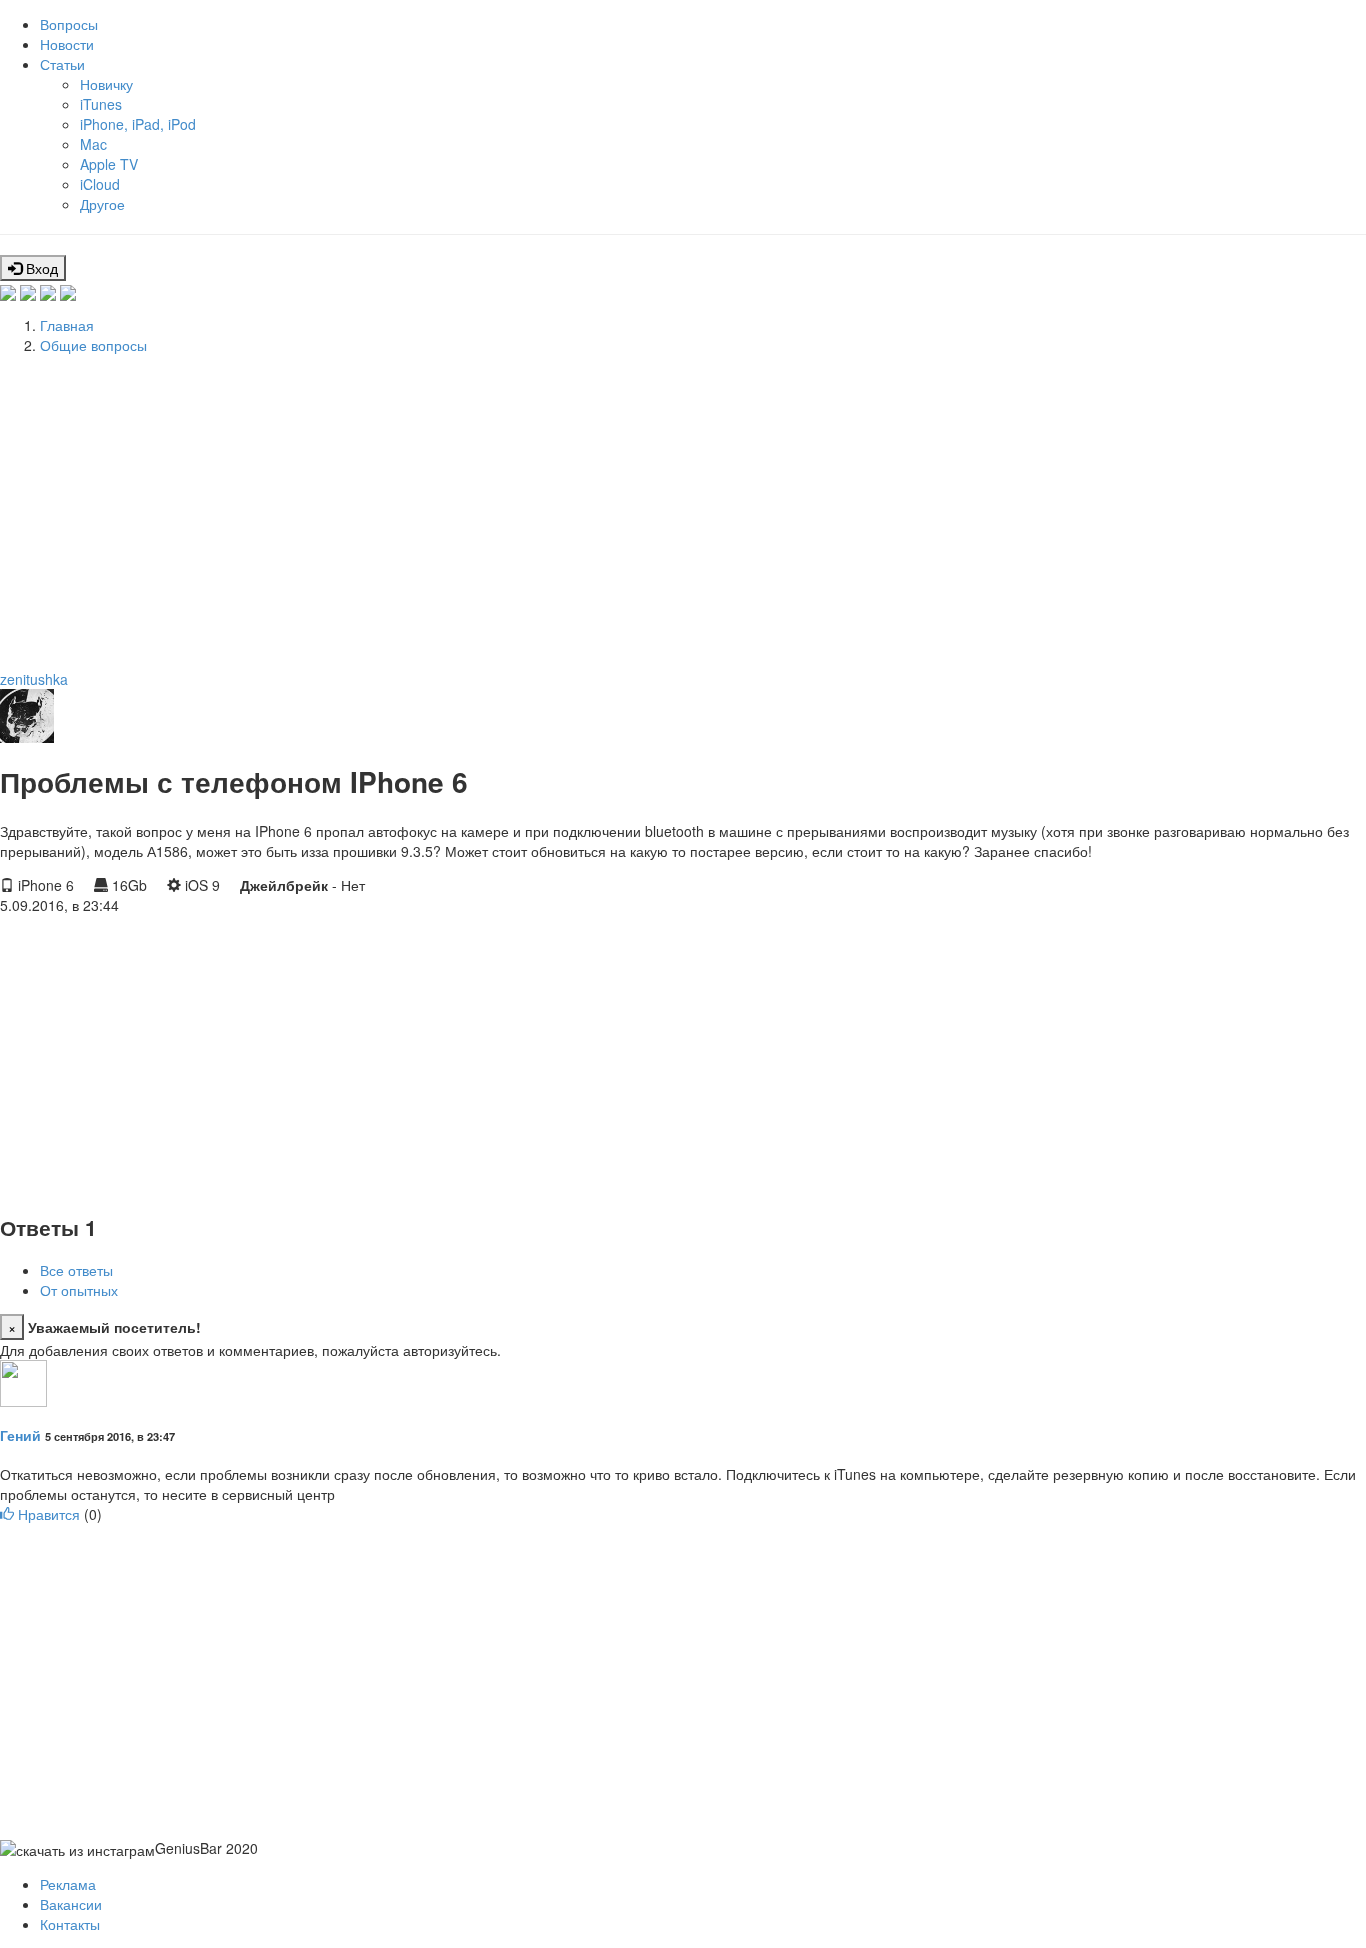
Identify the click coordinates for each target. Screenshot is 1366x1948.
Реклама (68, 1884)
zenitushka (34, 679)
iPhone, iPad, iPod (138, 124)
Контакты (70, 1924)
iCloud (100, 184)
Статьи (62, 64)
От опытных (79, 1290)
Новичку (106, 84)
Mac (93, 144)
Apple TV (109, 164)
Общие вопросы (93, 345)
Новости (67, 44)
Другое (102, 204)
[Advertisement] (600, 509)
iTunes (101, 104)
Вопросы (69, 24)
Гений (20, 1435)
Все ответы (76, 1270)
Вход (40, 268)
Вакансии (71, 1904)
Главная (67, 325)
